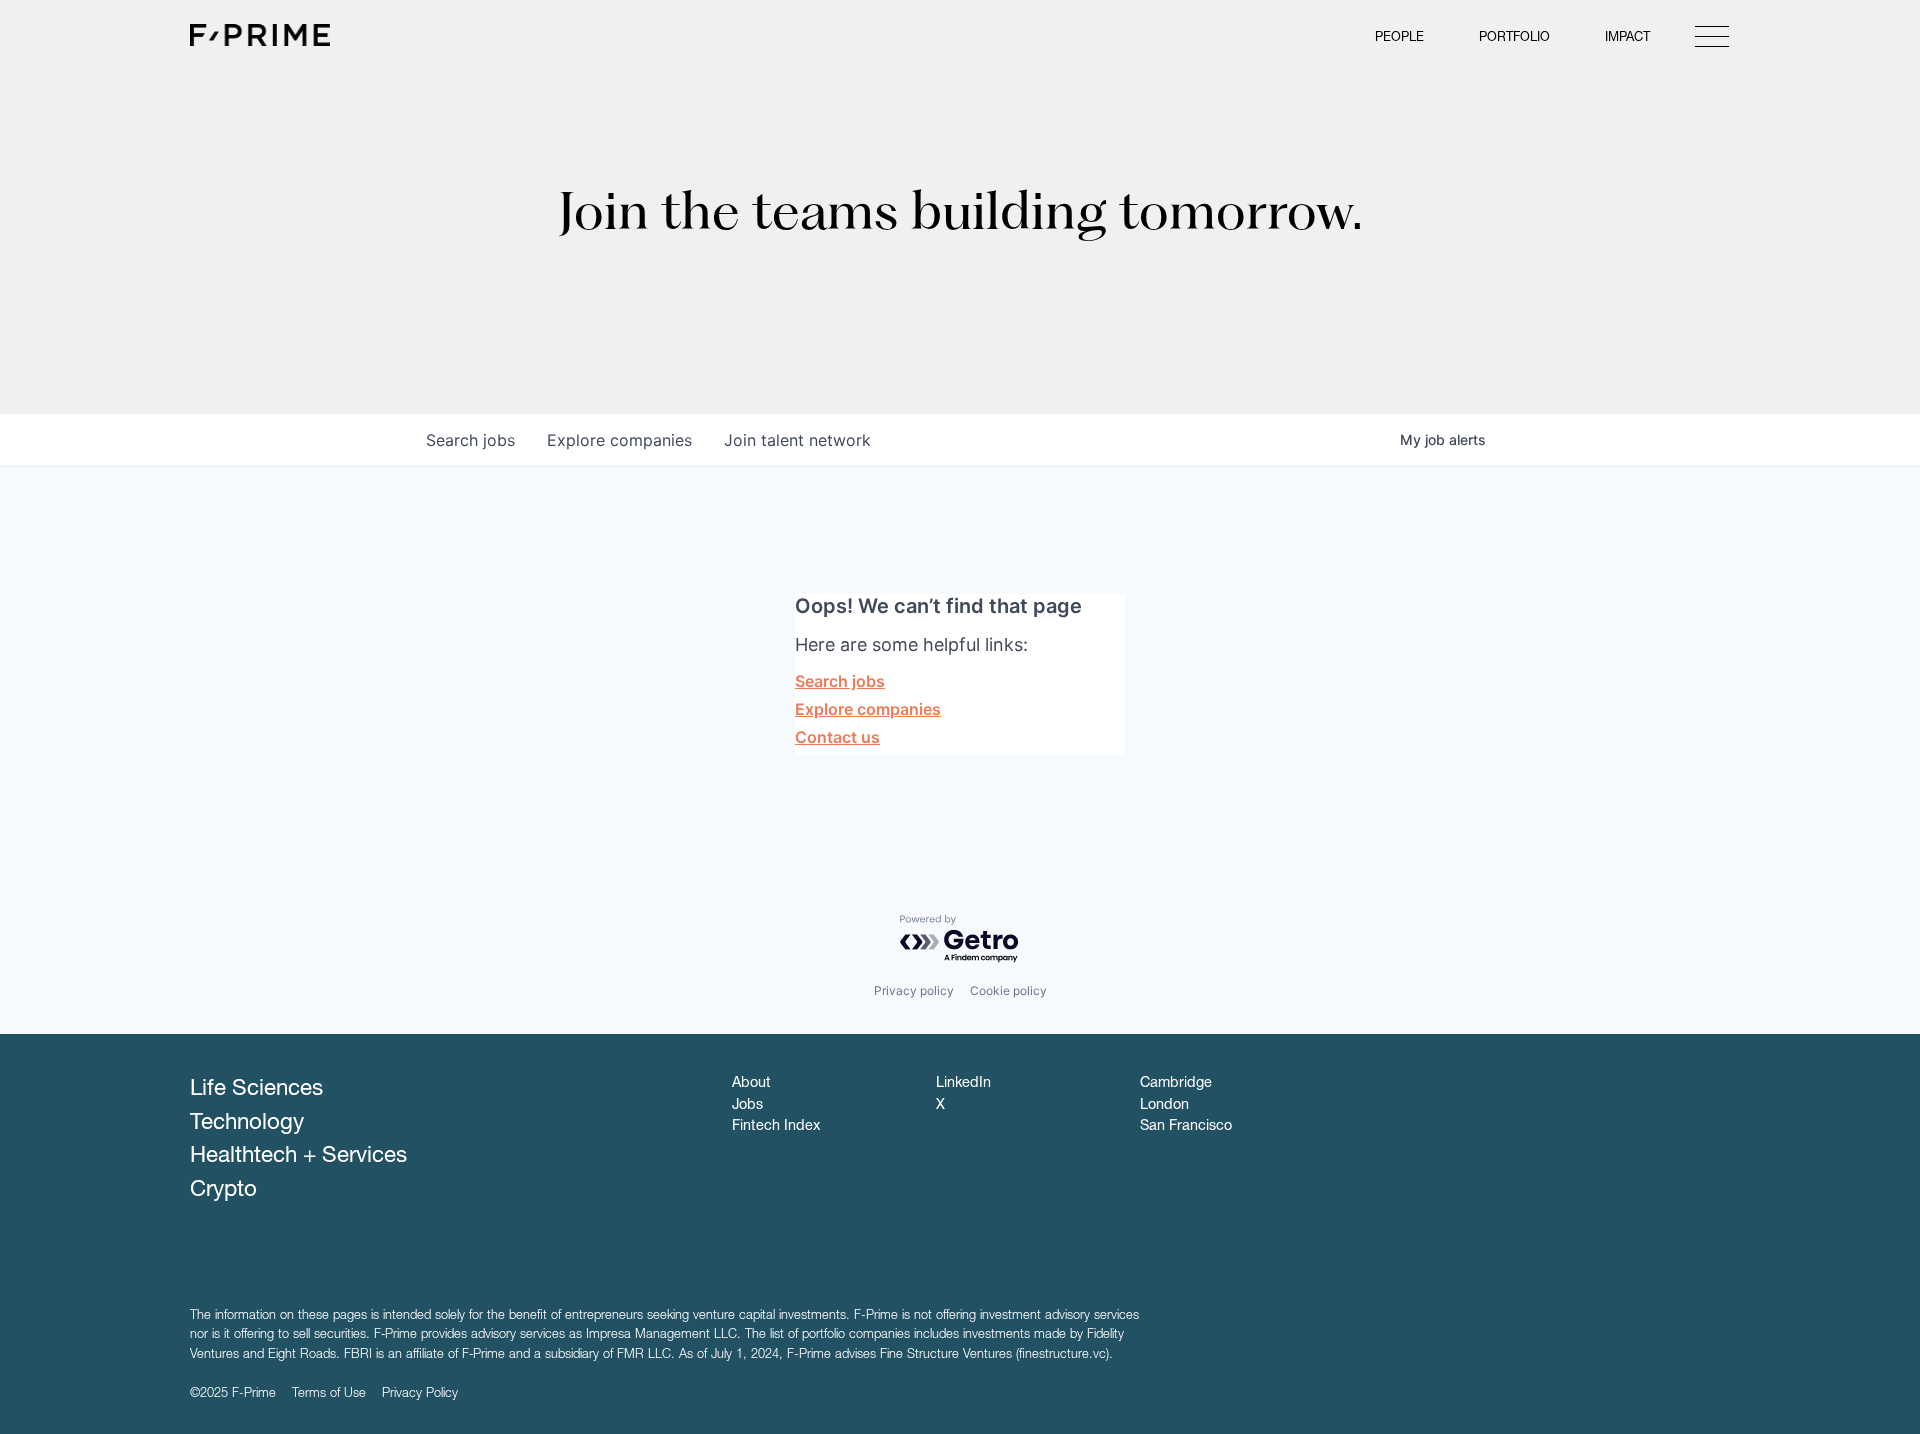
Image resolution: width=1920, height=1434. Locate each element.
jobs (470, 440)
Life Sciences (256, 1090)
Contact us (837, 737)
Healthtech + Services (298, 1157)
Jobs (747, 1106)
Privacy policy (914, 990)
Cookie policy (1008, 990)
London (1164, 1106)
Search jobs (840, 681)
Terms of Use (329, 1394)
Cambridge (1176, 1084)
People (1399, 38)
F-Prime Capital (260, 35)
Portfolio (1514, 38)
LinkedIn (963, 1084)
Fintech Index (776, 1127)
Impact (1627, 38)
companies (619, 440)
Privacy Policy (420, 1394)
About (751, 1084)
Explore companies (868, 709)
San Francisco (1186, 1127)
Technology (247, 1124)
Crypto (223, 1191)
